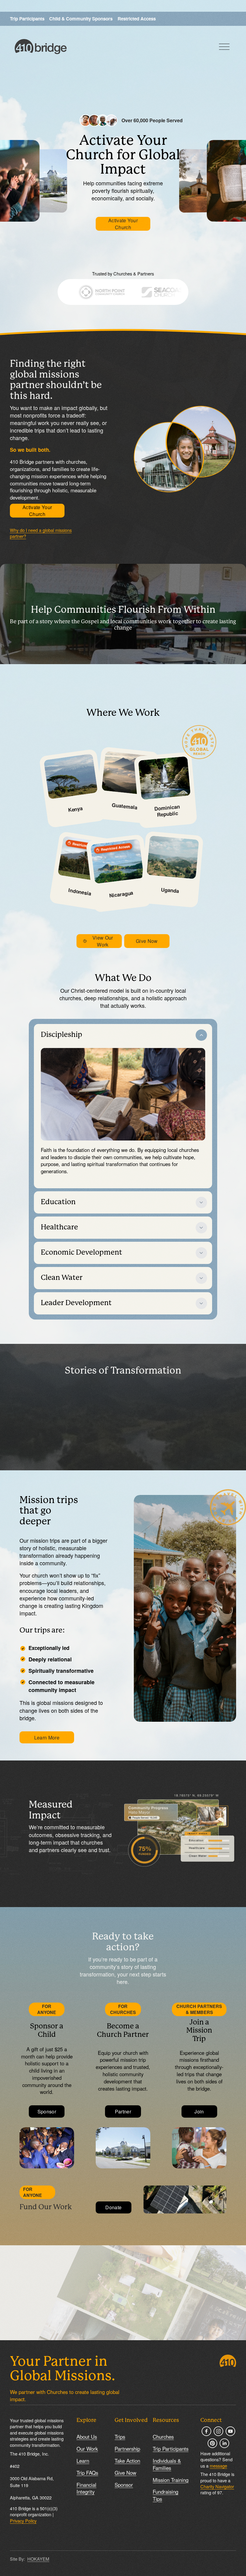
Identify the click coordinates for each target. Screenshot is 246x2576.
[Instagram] (218, 2431)
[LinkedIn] (224, 2443)
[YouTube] (230, 2431)
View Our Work (103, 941)
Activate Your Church (123, 224)
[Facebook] (206, 2431)
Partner (123, 2111)
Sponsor (47, 2111)
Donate (113, 2207)
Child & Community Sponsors (81, 19)
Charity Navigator (217, 2486)
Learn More (47, 1738)
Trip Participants (27, 19)
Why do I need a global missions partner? (41, 533)
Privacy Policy (23, 2521)
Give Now (147, 941)
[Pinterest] (212, 2443)
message (218, 2466)
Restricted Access (137, 19)
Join (199, 2111)
